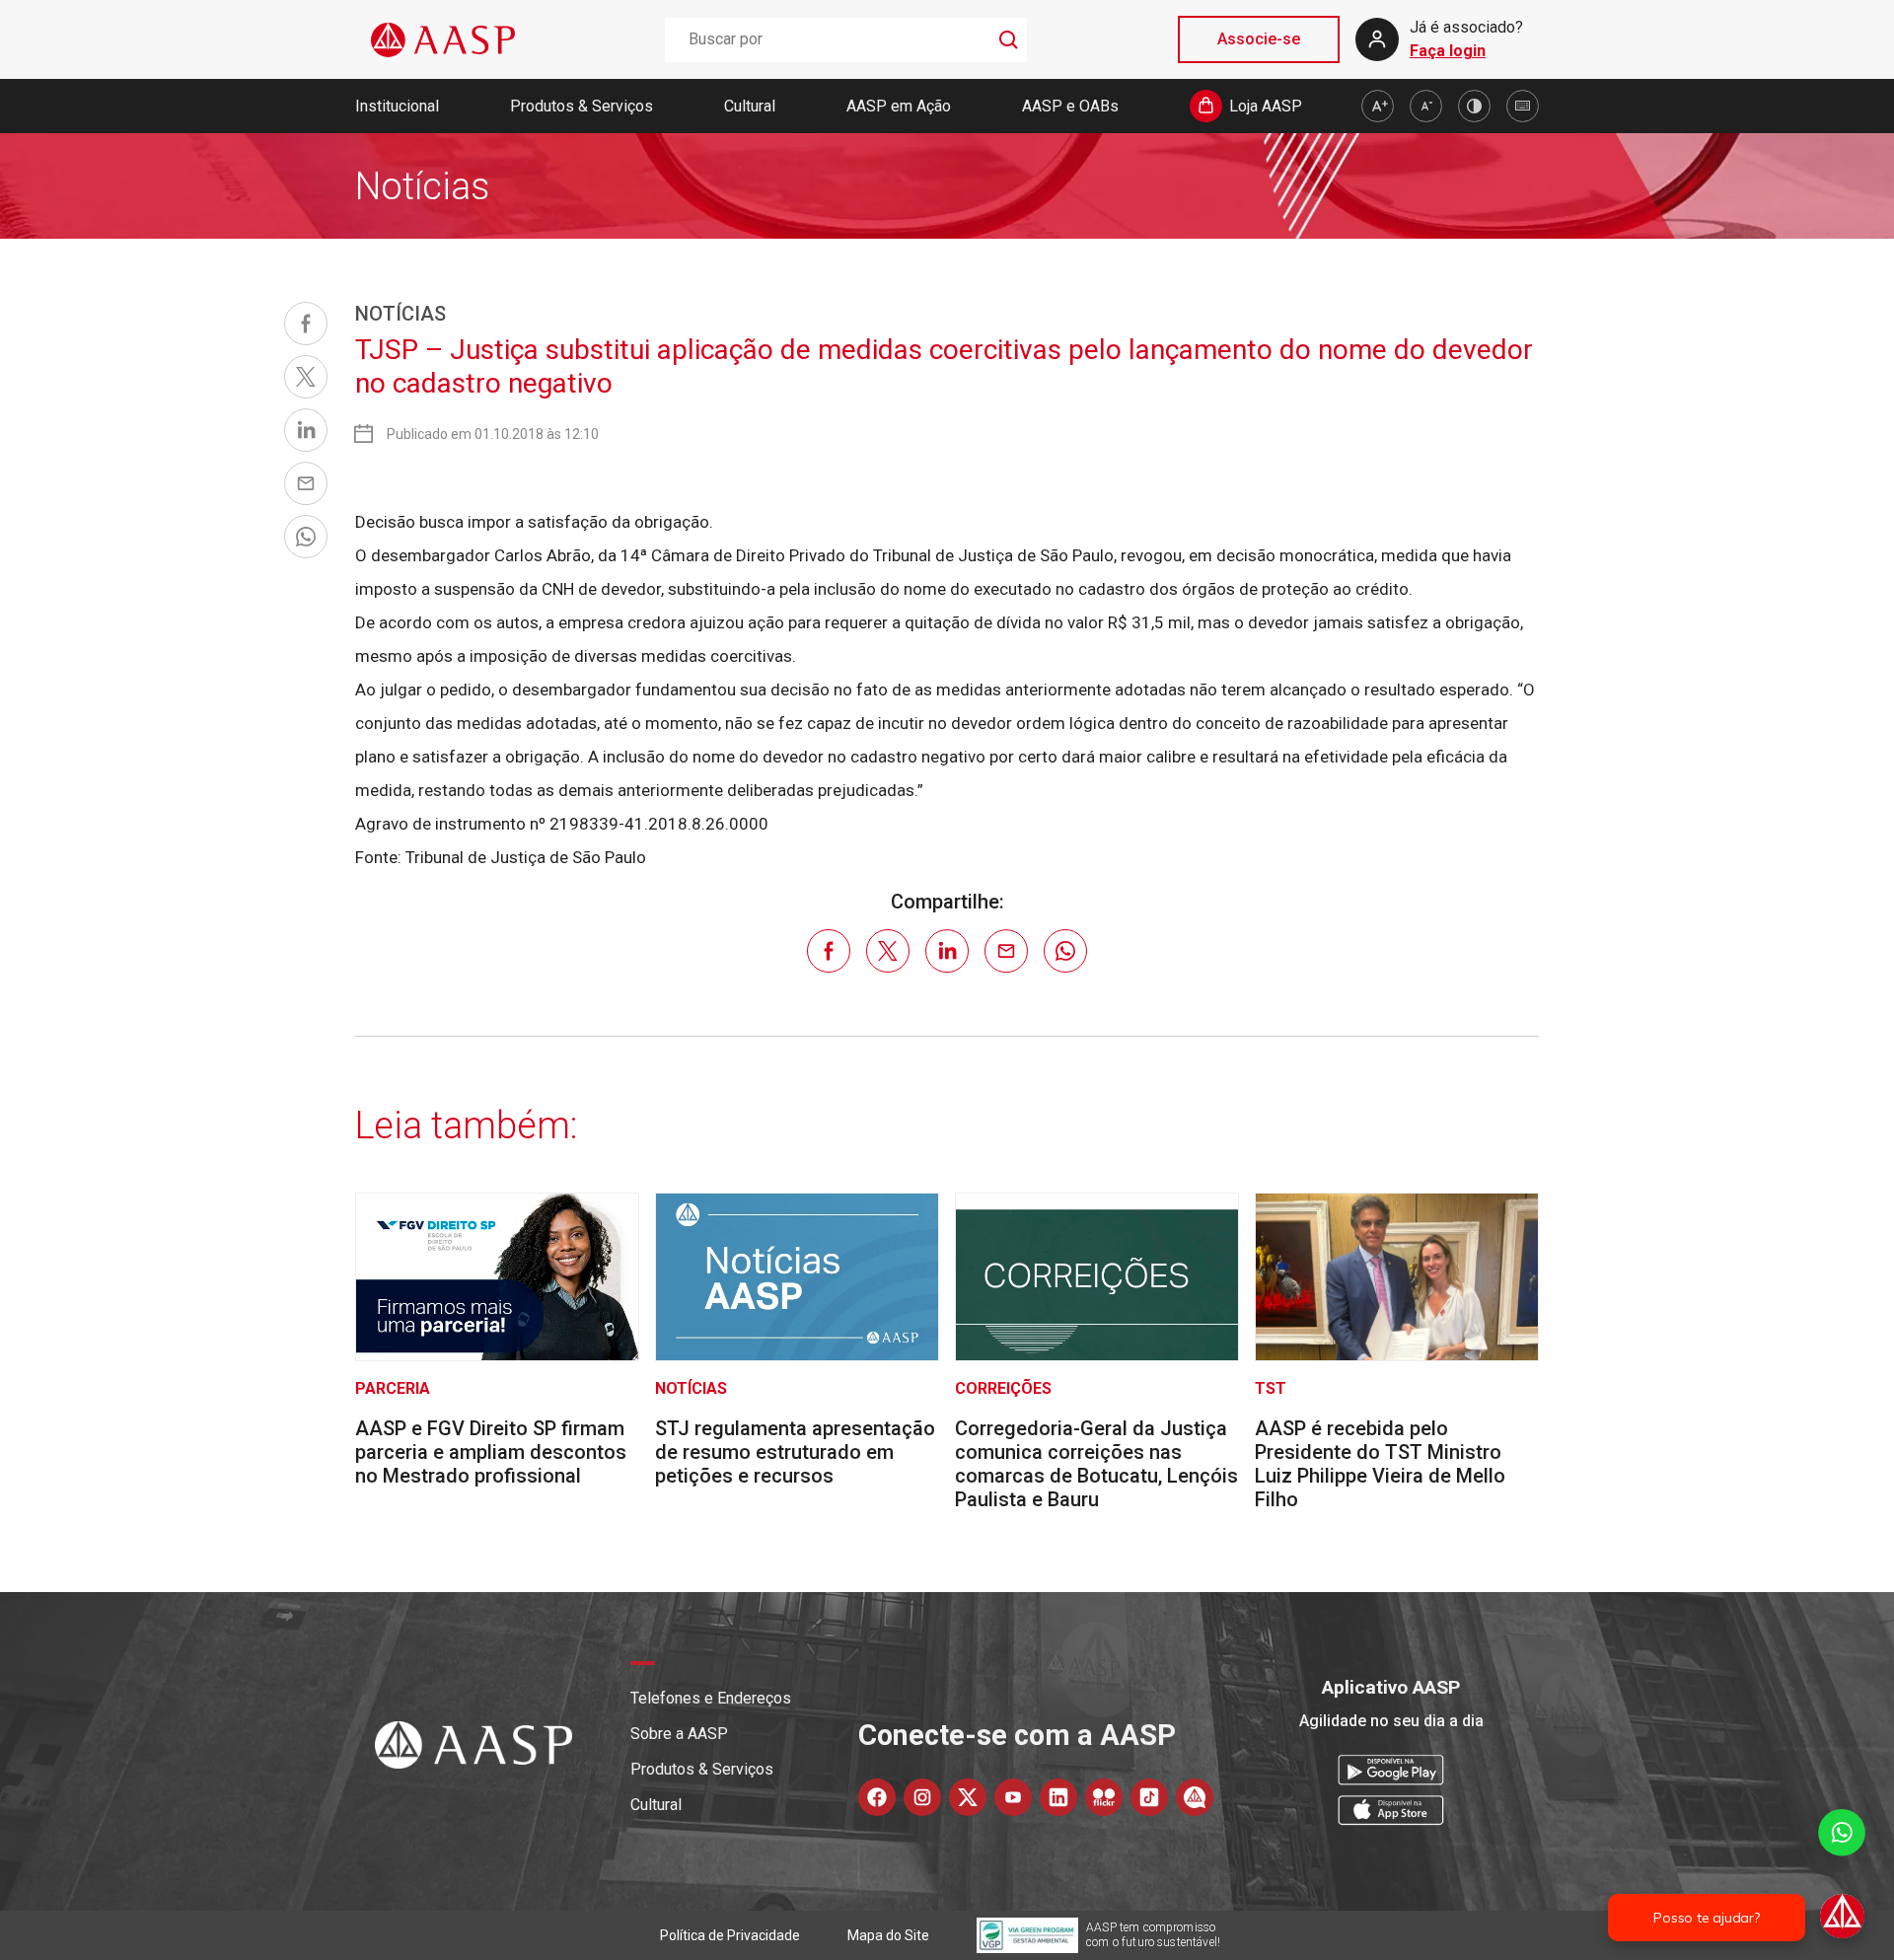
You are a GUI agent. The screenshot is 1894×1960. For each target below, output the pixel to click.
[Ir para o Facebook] (877, 1797)
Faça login (1448, 51)
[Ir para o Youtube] (1013, 1797)
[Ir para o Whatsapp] (1195, 1797)
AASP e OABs (1070, 106)
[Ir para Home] (443, 40)
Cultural (750, 106)
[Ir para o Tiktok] (1149, 1797)
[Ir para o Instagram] (922, 1797)
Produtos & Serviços (582, 106)
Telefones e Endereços (711, 1698)
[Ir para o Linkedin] (1058, 1797)
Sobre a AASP (679, 1734)
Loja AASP (1266, 106)
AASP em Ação (899, 106)
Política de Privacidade (730, 1935)
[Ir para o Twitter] (968, 1797)
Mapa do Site (888, 1935)
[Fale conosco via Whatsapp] (1842, 1876)
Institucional (397, 106)
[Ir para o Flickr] (1104, 1797)
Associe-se (1259, 39)
